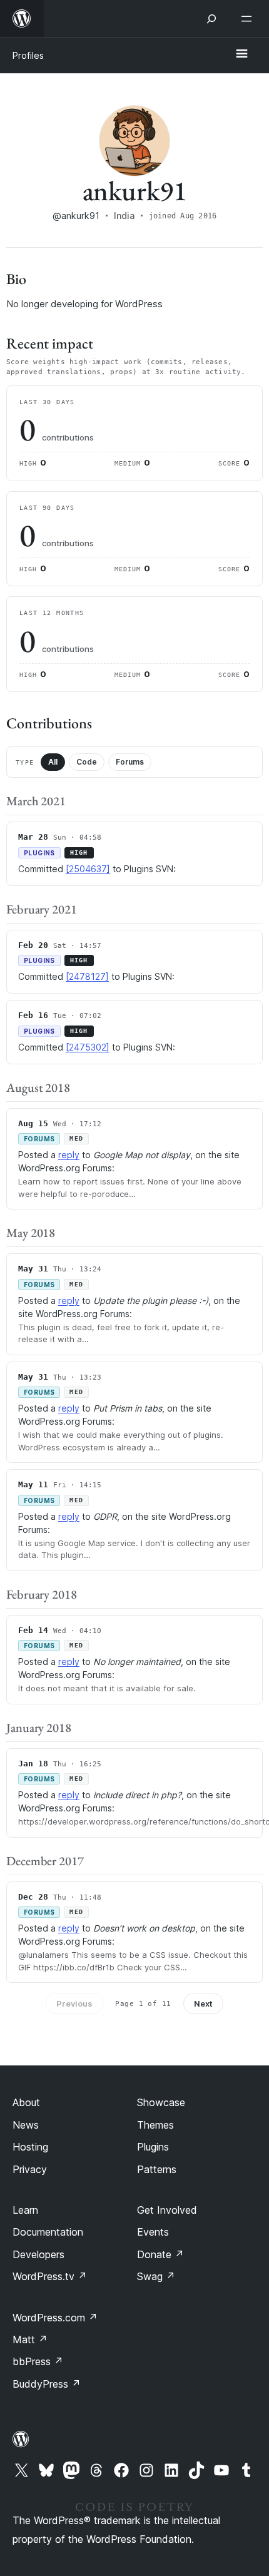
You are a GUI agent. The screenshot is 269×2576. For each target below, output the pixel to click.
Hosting (30, 2147)
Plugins (153, 2147)
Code (87, 762)
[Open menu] (249, 19)
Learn (25, 2210)
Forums (130, 762)
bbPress (38, 2361)
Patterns (157, 2169)
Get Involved (167, 2210)
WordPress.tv (50, 2276)
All (53, 762)
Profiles (28, 55)
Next (203, 2003)
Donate (160, 2254)
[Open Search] (211, 19)
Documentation (48, 2232)
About (26, 2102)
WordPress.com (55, 2318)
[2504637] (88, 869)
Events (153, 2232)
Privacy (30, 2169)
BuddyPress (47, 2384)
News (26, 2125)
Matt (30, 2339)
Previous (74, 2003)
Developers (38, 2254)
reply (69, 1155)
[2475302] (88, 1047)
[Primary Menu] (241, 54)
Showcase (161, 2102)
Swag (156, 2276)
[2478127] (87, 976)
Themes (155, 2125)
